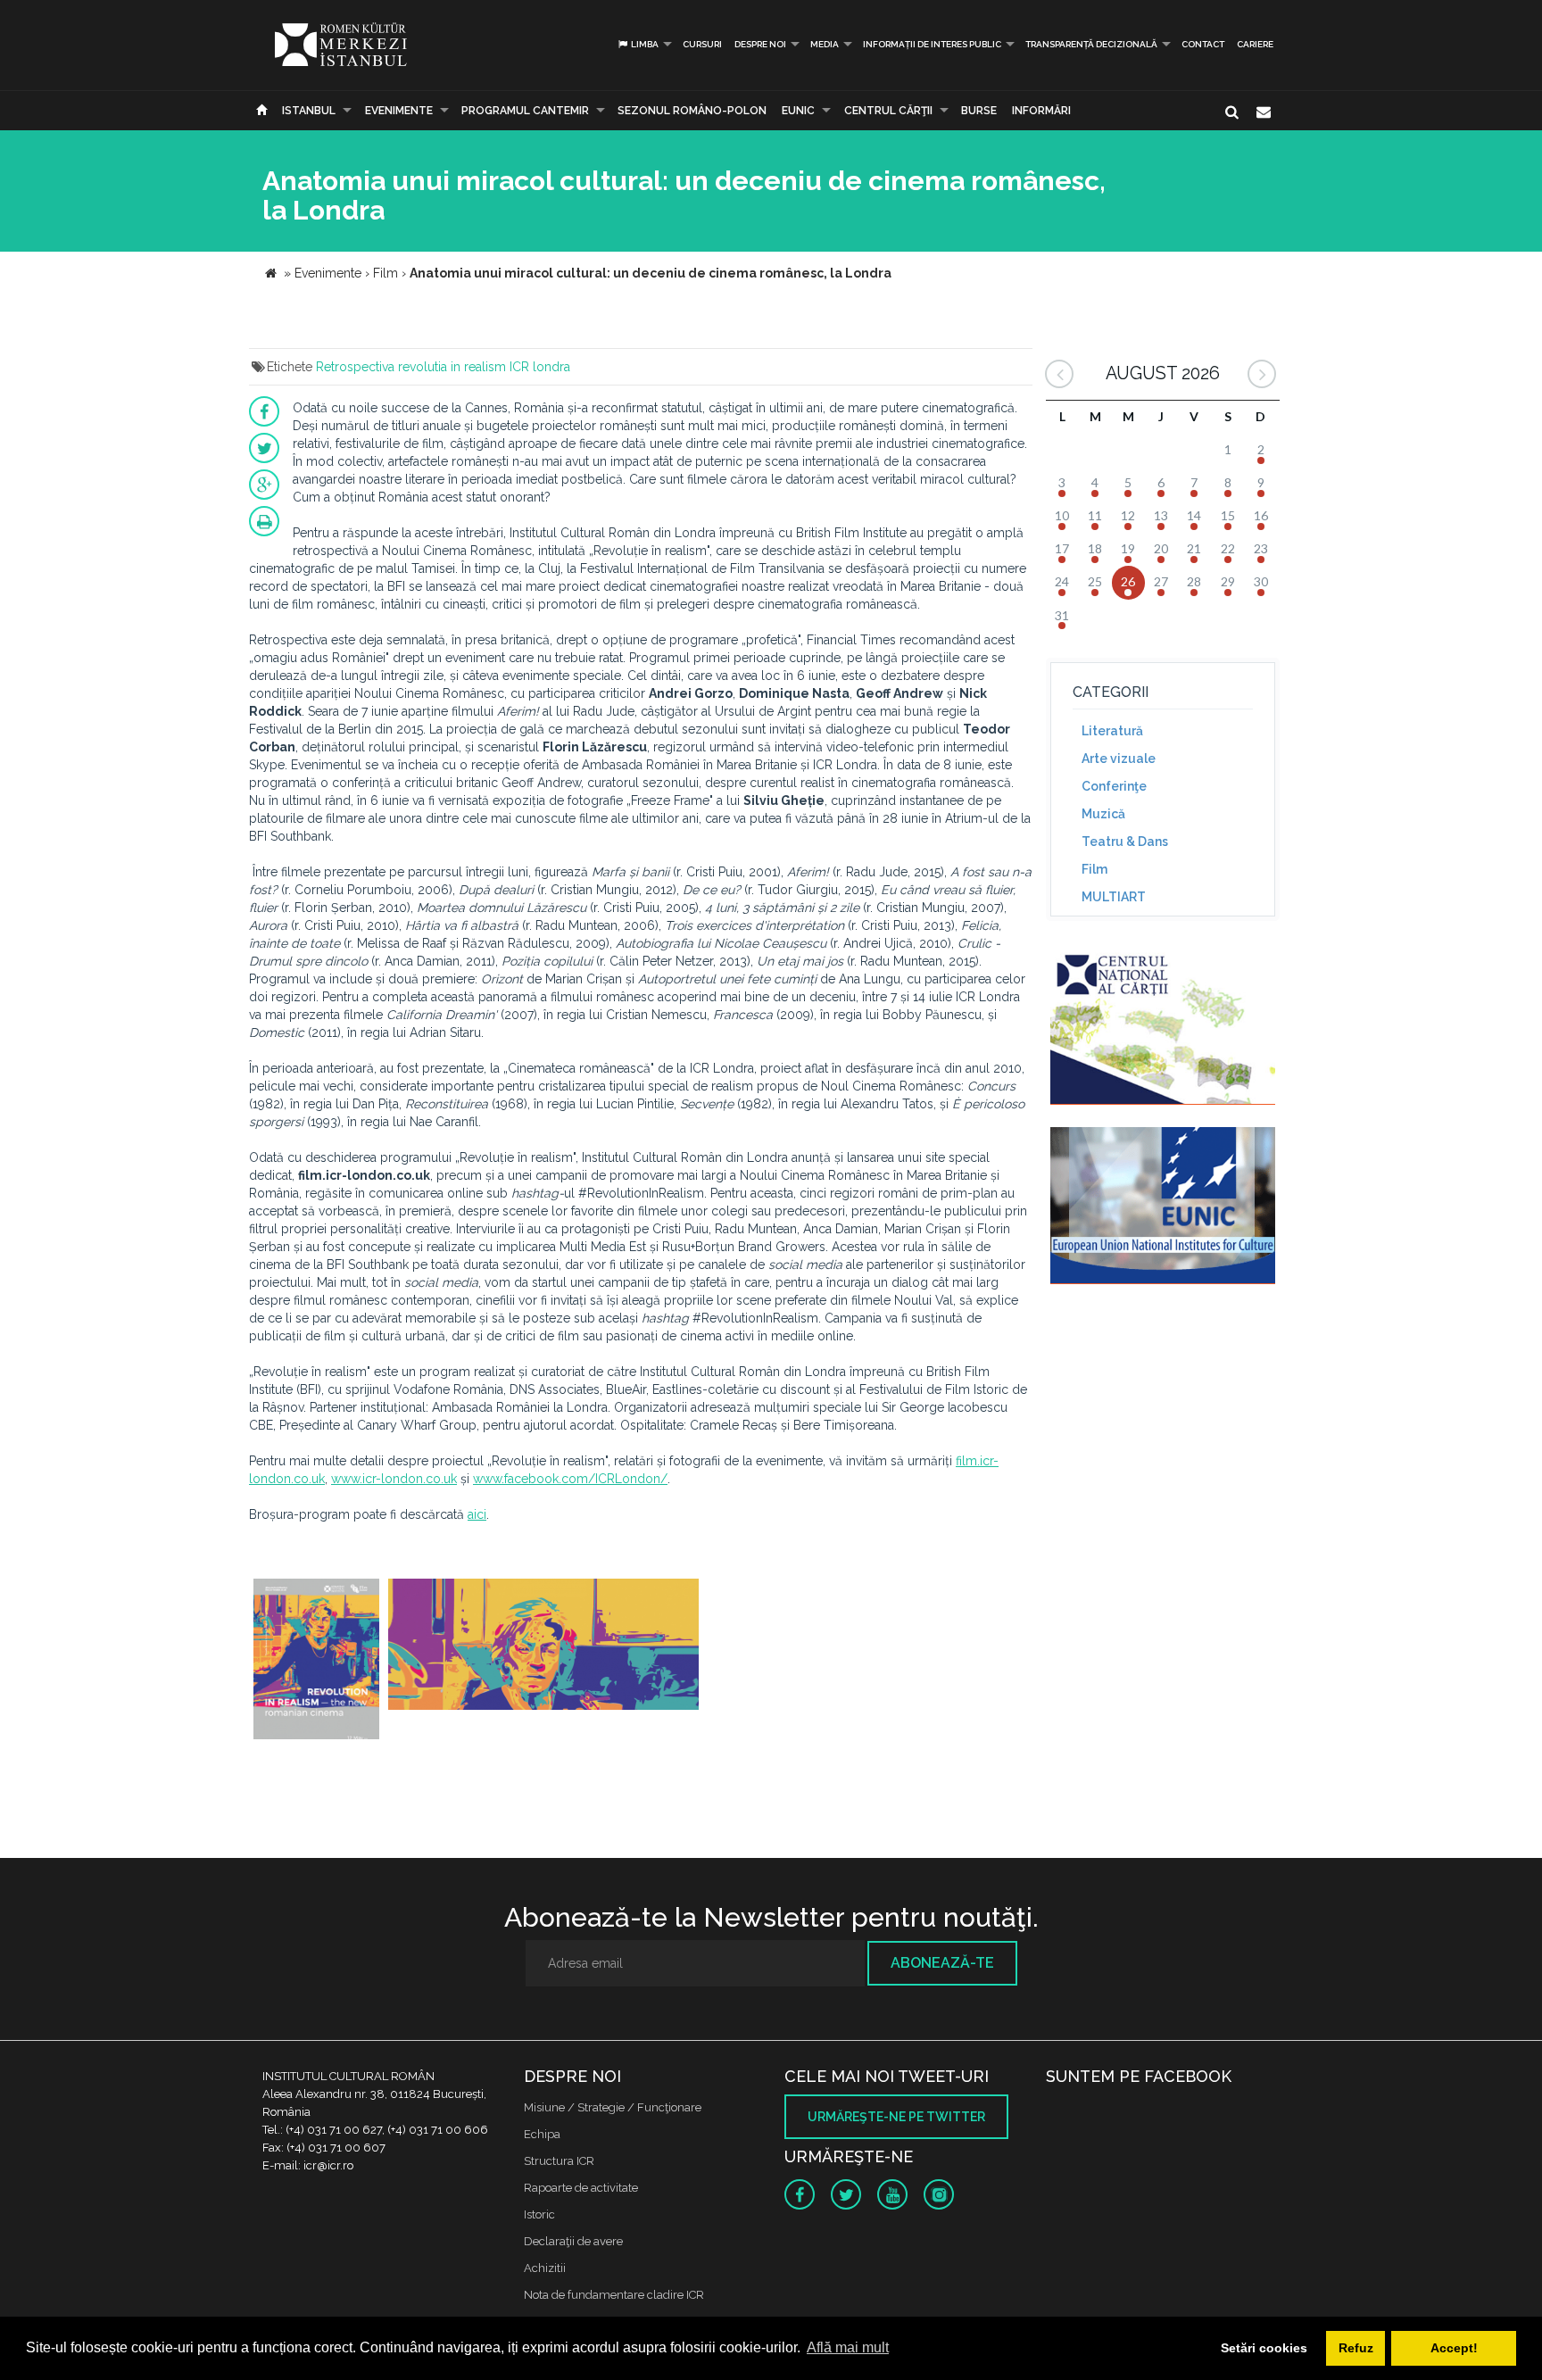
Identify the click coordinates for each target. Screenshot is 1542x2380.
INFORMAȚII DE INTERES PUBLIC (932, 44)
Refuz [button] (1356, 2348)
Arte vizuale (1119, 759)
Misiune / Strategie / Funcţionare (613, 2107)
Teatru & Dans (1125, 842)
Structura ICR (559, 2161)
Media (825, 44)
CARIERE (1255, 44)
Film (1094, 869)
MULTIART (1114, 897)
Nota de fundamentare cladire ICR (614, 2295)
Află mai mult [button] (848, 2347)
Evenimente (399, 111)
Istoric (539, 2214)
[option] (316, 1661)
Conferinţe (1114, 786)
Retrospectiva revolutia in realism (411, 367)
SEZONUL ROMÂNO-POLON (692, 111)
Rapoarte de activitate (581, 2188)
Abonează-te (942, 1963)
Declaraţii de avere (573, 2241)
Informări (1041, 111)
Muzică (1103, 814)
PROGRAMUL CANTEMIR (525, 111)
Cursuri (702, 44)
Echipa (542, 2134)
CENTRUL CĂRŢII (888, 111)
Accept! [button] (1454, 2348)
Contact (1203, 44)
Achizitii (545, 2268)
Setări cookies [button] (1264, 2348)
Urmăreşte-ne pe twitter (896, 2117)
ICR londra (540, 367)
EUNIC (798, 111)
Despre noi (760, 44)
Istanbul (309, 111)
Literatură (1112, 731)
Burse (979, 111)
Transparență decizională (1091, 44)
